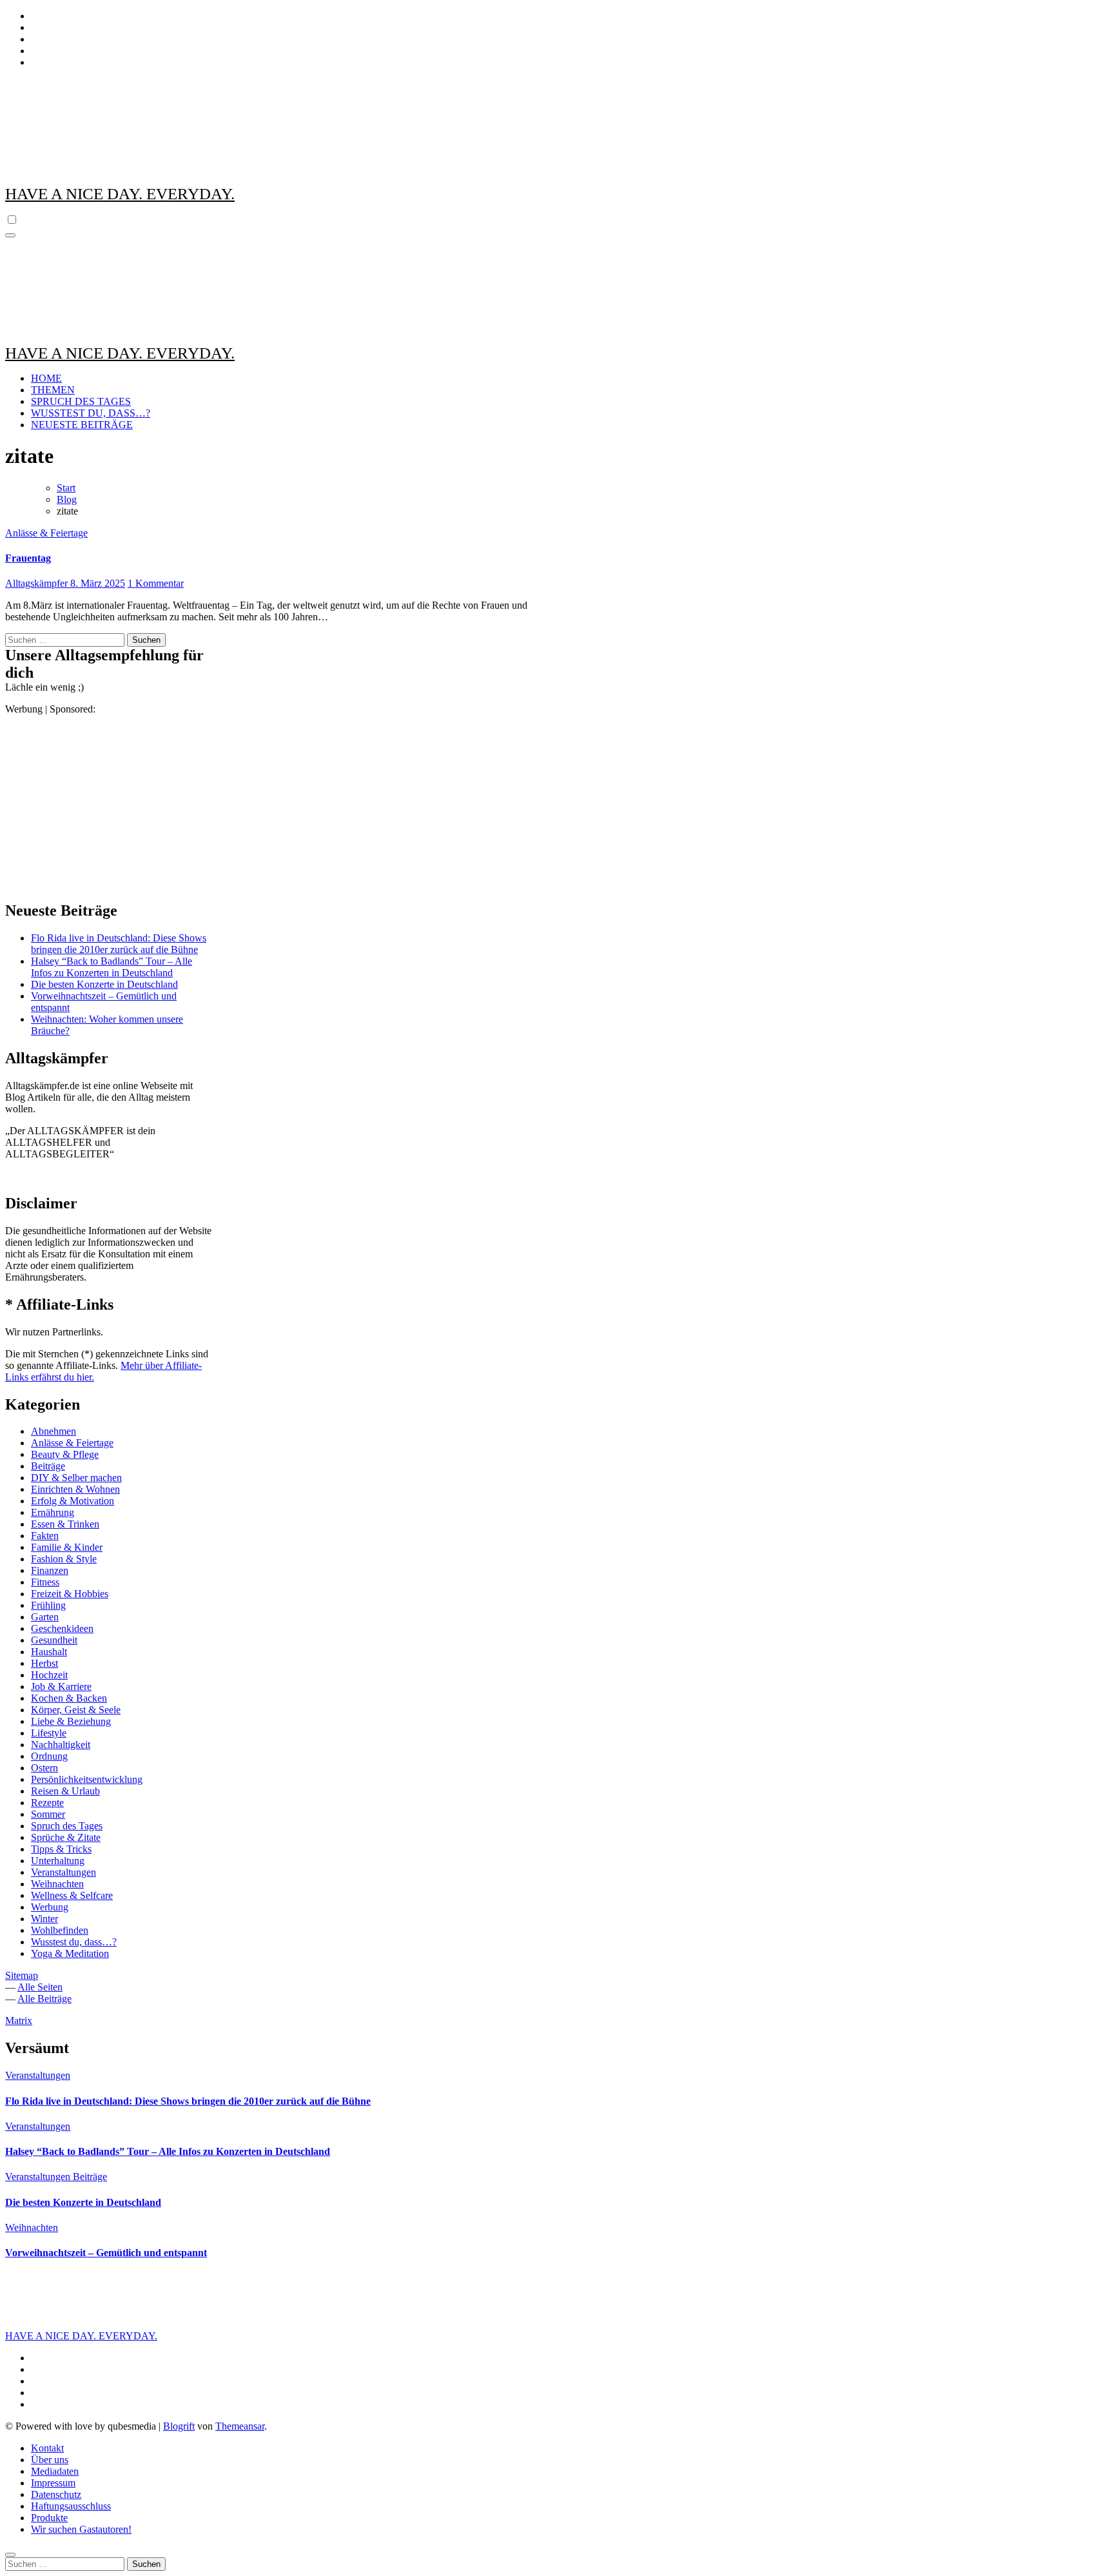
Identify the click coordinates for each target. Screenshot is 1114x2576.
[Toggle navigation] (10, 235)
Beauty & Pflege (65, 1454)
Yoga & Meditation (70, 1953)
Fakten (45, 1536)
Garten (45, 1617)
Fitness (45, 1582)
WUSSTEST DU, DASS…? (91, 413)
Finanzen (50, 1570)
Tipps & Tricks (61, 1849)
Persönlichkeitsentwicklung (87, 1779)
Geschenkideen (62, 1628)
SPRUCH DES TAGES (81, 401)
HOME (46, 378)
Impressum (53, 2483)
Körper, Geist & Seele (76, 1710)
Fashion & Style (64, 1559)
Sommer (48, 1814)
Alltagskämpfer (38, 583)
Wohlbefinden (60, 1930)
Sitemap (22, 1975)
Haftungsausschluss (71, 2506)
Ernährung (53, 1512)
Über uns (50, 2460)
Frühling (48, 1605)
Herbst (44, 1663)
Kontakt (47, 2448)
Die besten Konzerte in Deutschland (104, 984)
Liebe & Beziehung (71, 1721)
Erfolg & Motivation (73, 1501)
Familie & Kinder (67, 1547)
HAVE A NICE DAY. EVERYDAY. (120, 194)
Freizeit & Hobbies (70, 1594)
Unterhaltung (58, 1861)
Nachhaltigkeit (61, 1745)
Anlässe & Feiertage (46, 533)
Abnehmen (54, 1431)
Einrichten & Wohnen (75, 1489)
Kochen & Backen (69, 1698)
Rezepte (47, 1803)
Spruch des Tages (67, 1826)
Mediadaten (55, 2471)
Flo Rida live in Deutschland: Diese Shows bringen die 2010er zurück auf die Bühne (119, 944)
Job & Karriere (61, 1686)
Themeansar (240, 2426)
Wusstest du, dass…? (74, 1942)
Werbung (50, 1907)
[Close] (10, 2555)
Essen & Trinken (65, 1524)
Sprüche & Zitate (66, 1837)
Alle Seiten (40, 1987)
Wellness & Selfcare (72, 1895)
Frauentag (28, 558)
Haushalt (49, 1652)
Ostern (44, 1768)
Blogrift (179, 2426)
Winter (44, 1919)
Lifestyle (49, 1733)
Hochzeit (49, 1675)
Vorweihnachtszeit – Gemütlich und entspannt (106, 2253)
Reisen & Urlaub (65, 1791)
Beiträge (48, 1466)
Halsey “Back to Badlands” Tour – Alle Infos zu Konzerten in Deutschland (112, 967)
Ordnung (49, 1756)
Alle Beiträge (44, 1999)
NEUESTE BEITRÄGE (82, 425)
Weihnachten (57, 1884)
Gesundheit (54, 1640)
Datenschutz (56, 2494)
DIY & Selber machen (76, 1478)
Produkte (49, 2518)
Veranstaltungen (64, 1872)
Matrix (19, 2020)
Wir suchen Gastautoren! (81, 2529)
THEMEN (53, 390)
